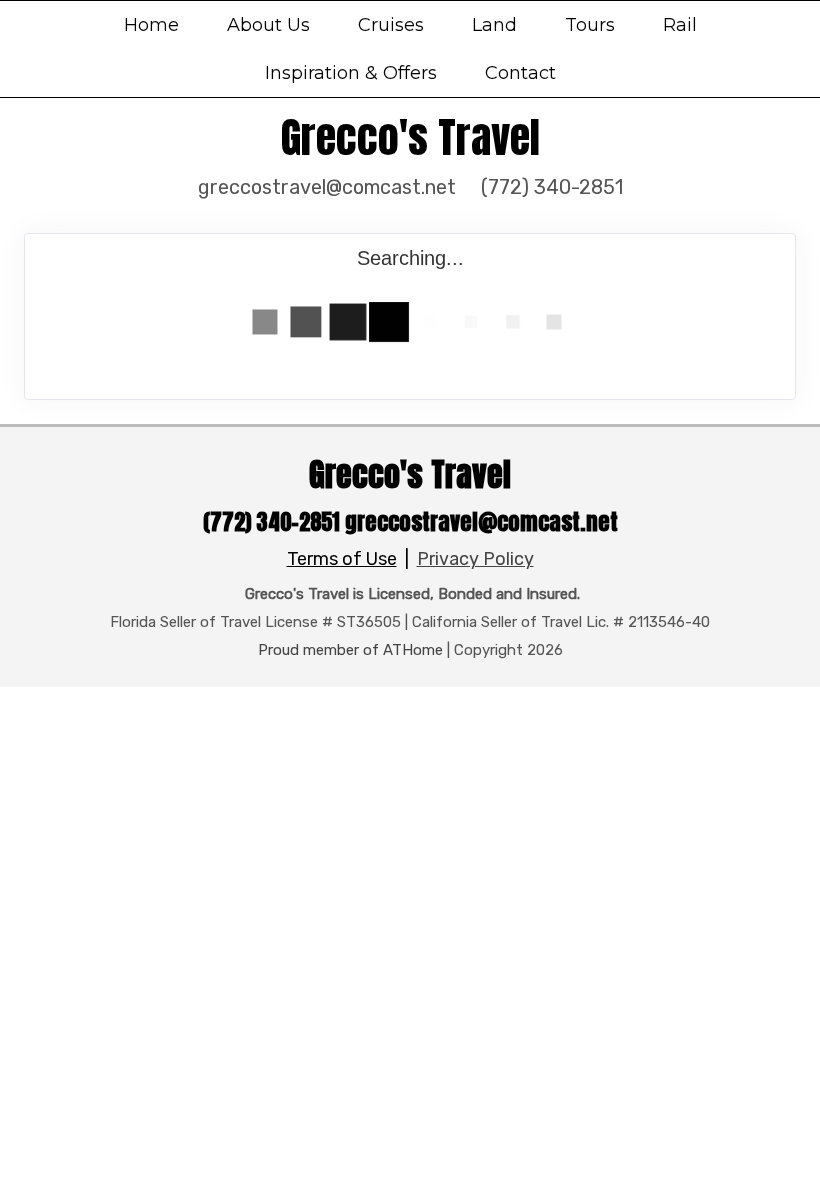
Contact (520, 73)
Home (151, 25)
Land (494, 25)
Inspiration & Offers (351, 73)
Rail (680, 25)
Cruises (391, 25)
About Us (268, 25)
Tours (590, 25)
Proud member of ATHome (350, 650)
